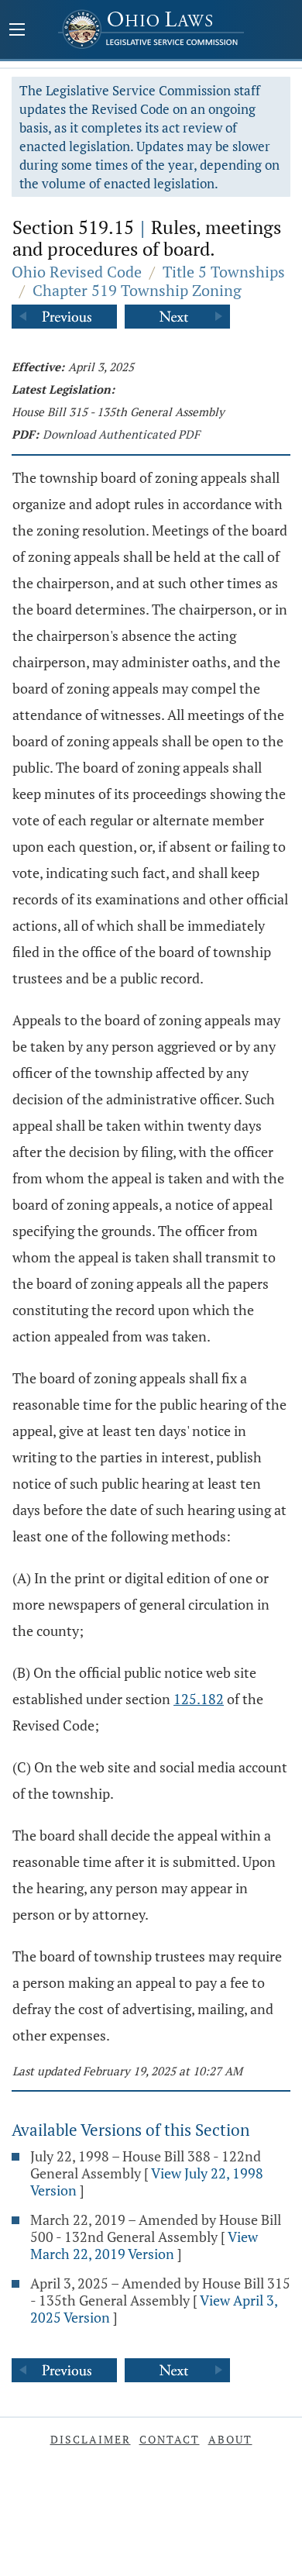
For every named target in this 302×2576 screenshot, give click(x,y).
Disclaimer (91, 2439)
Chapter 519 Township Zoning (137, 290)
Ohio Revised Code (77, 272)
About (230, 2439)
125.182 (199, 1699)
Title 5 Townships (224, 272)
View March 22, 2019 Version (144, 2245)
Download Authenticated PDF (121, 434)
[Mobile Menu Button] (17, 31)
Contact (170, 2439)
